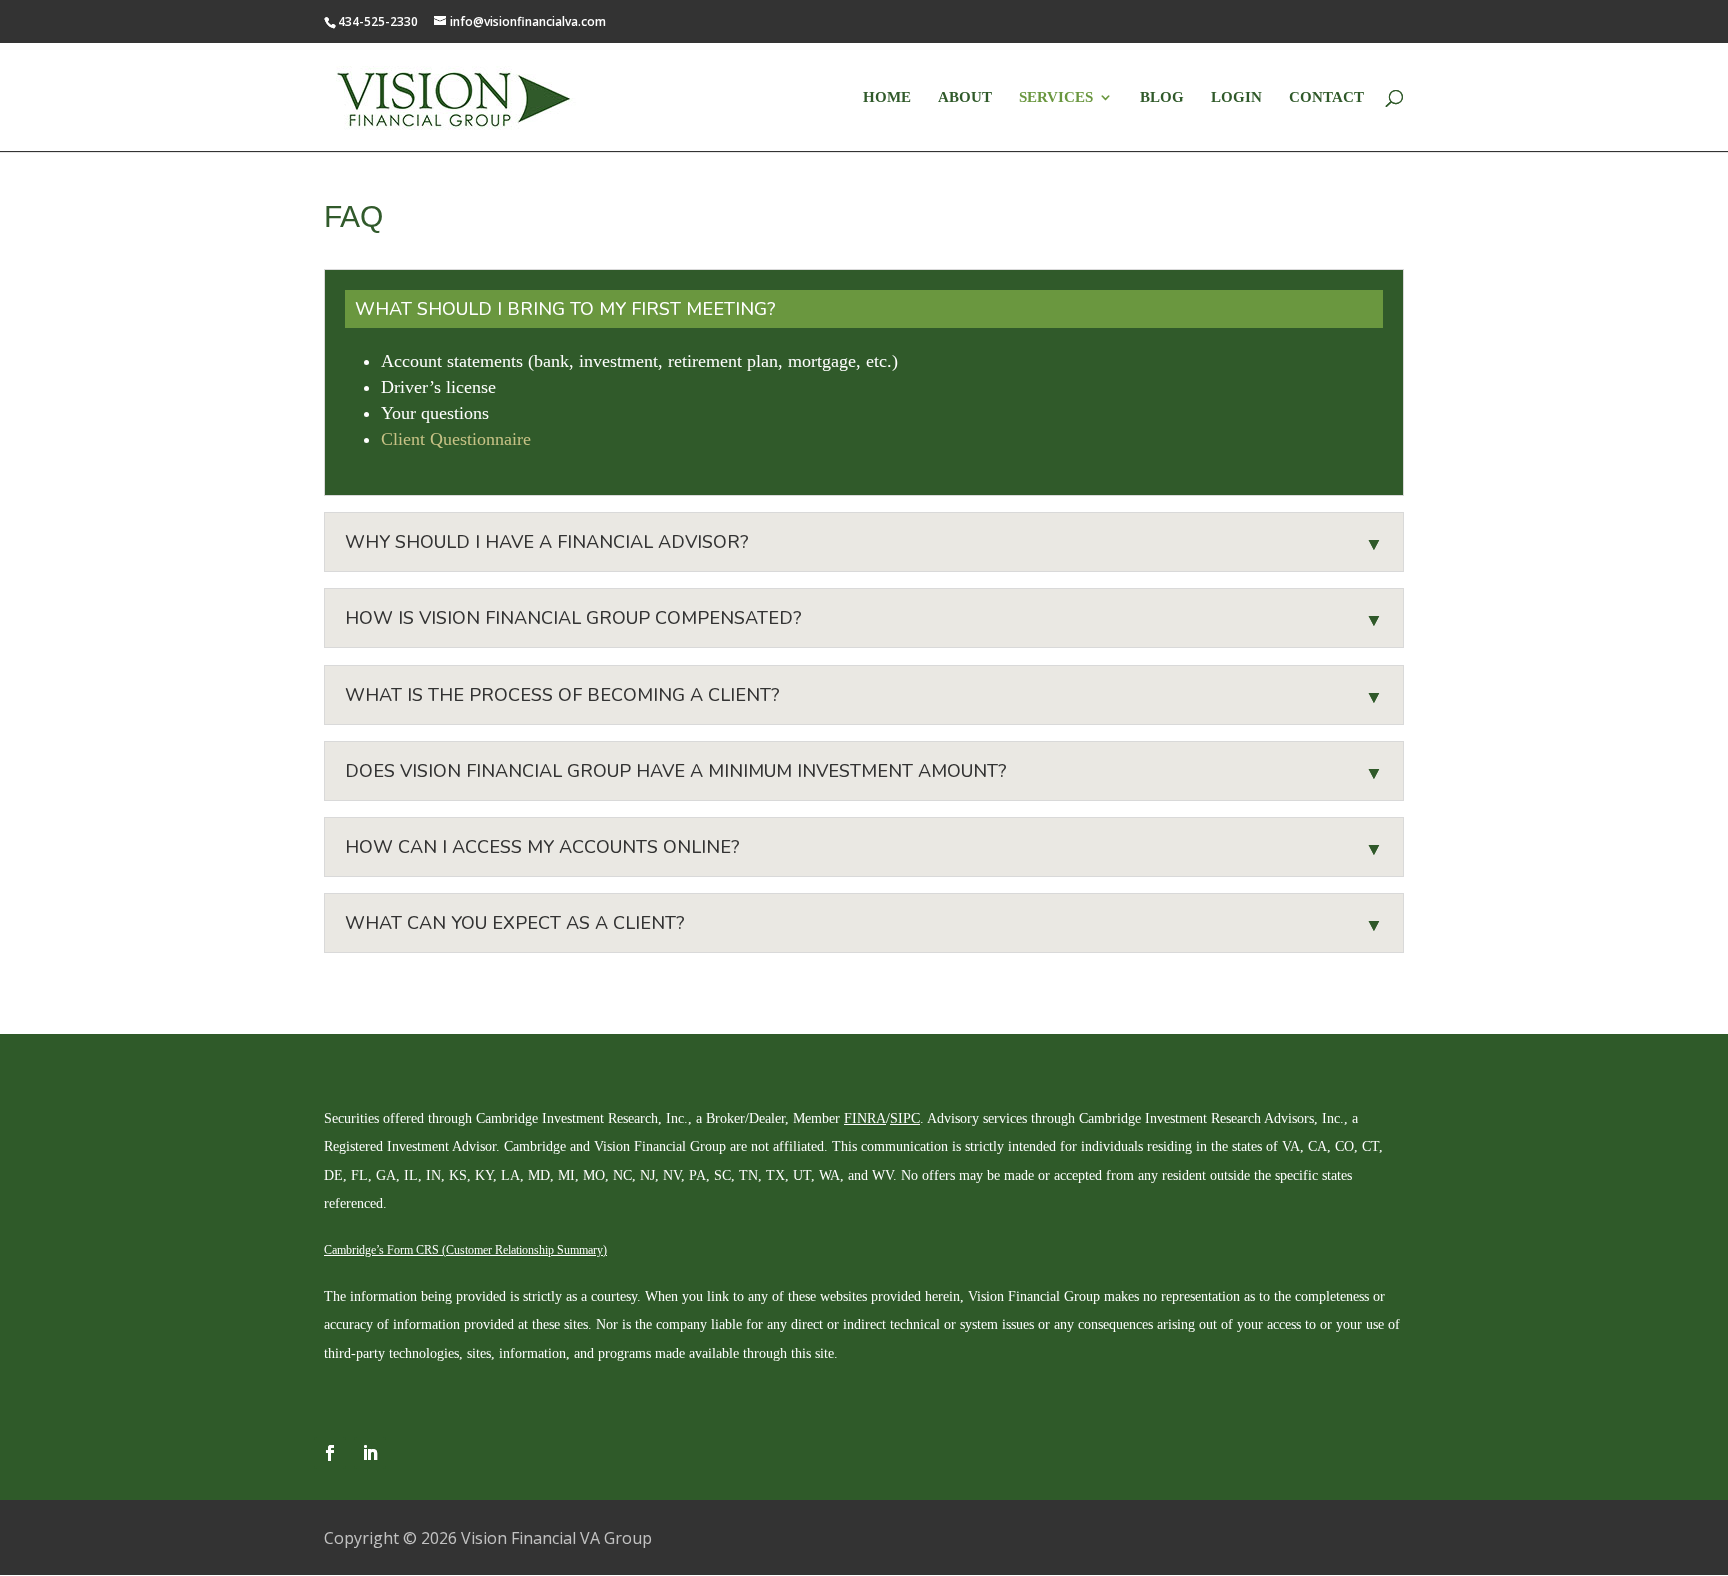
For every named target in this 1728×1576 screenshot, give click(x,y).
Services (1056, 97)
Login (1236, 97)
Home (887, 97)
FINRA (865, 1118)
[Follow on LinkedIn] (370, 1453)
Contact (1326, 97)
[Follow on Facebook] (330, 1453)
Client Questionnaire (456, 439)
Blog (1162, 97)
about (965, 97)
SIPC (905, 1118)
